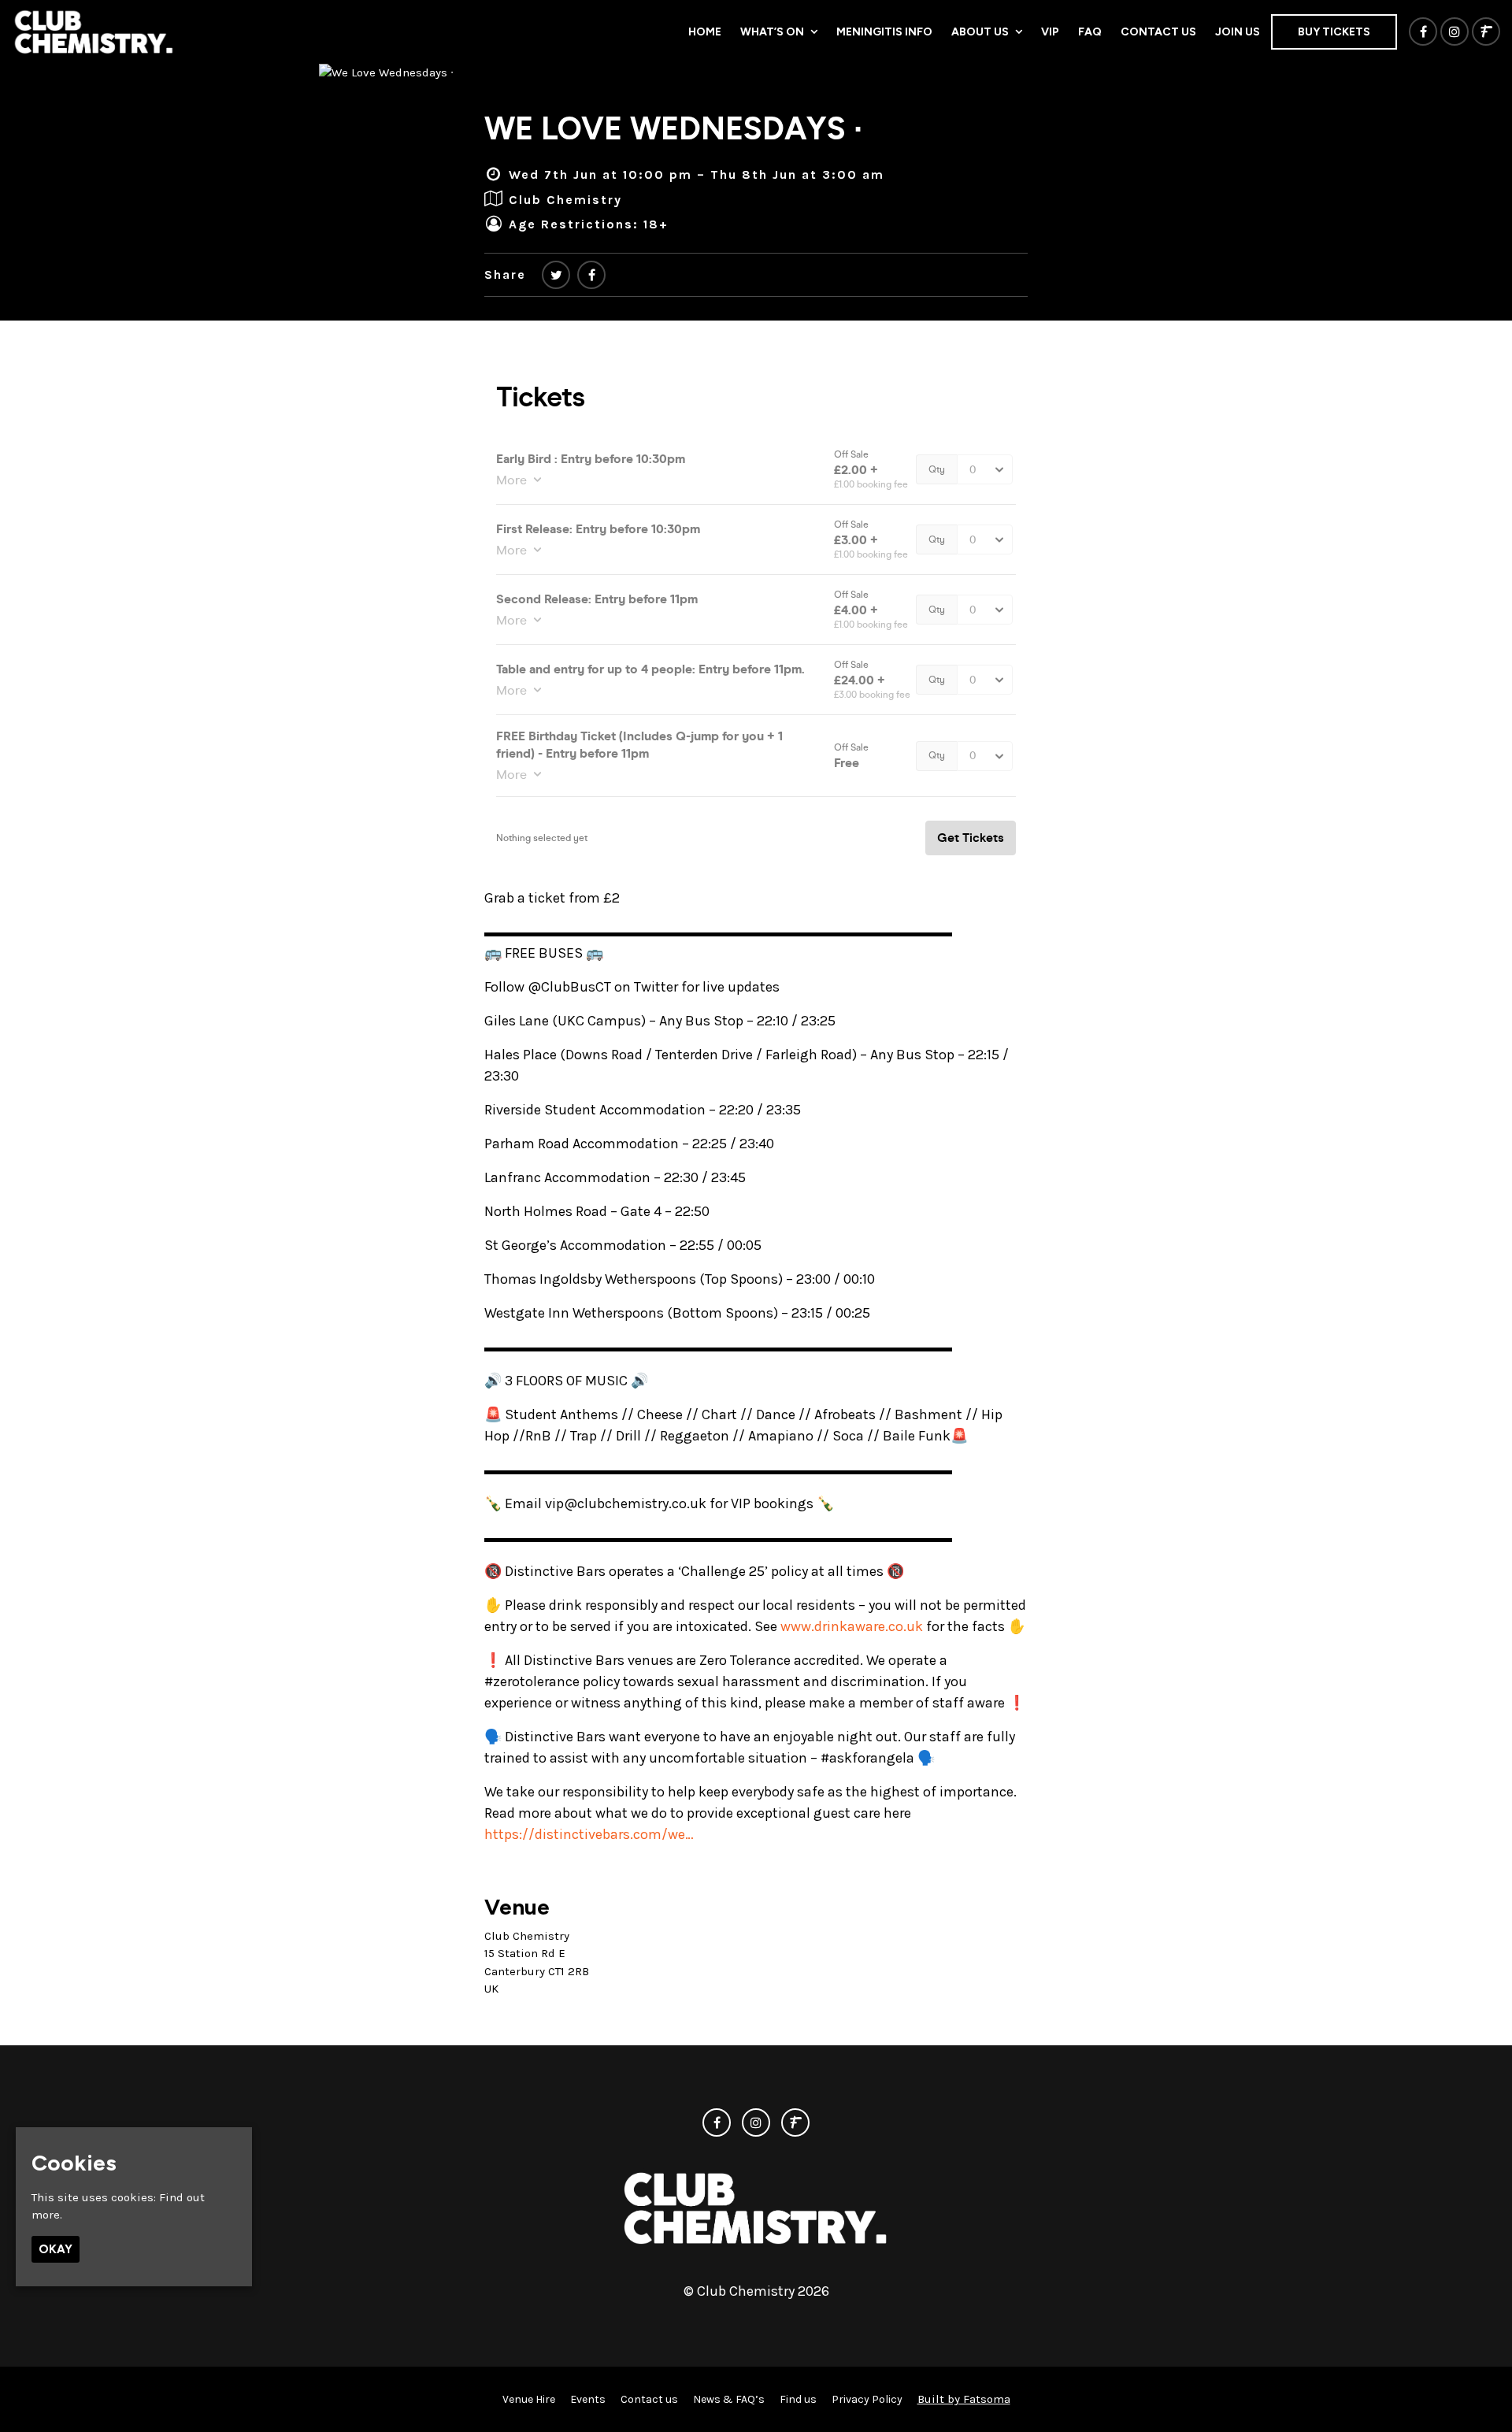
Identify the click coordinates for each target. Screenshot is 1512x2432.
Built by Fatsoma (964, 2399)
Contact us (1158, 32)
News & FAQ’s (729, 2399)
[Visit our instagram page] (1455, 32)
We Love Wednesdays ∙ (673, 128)
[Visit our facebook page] (1423, 32)
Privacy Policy (867, 2399)
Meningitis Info (884, 32)
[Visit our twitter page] (556, 275)
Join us (1238, 32)
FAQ (1090, 32)
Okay (56, 2248)
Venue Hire (529, 2399)
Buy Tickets (1334, 32)
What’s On (772, 32)
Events (588, 2399)
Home (705, 32)
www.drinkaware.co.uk (852, 1626)
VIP (1050, 32)
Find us (798, 2399)
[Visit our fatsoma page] (1486, 32)
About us (980, 32)
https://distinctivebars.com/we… (589, 1834)
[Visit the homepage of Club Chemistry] (94, 32)
